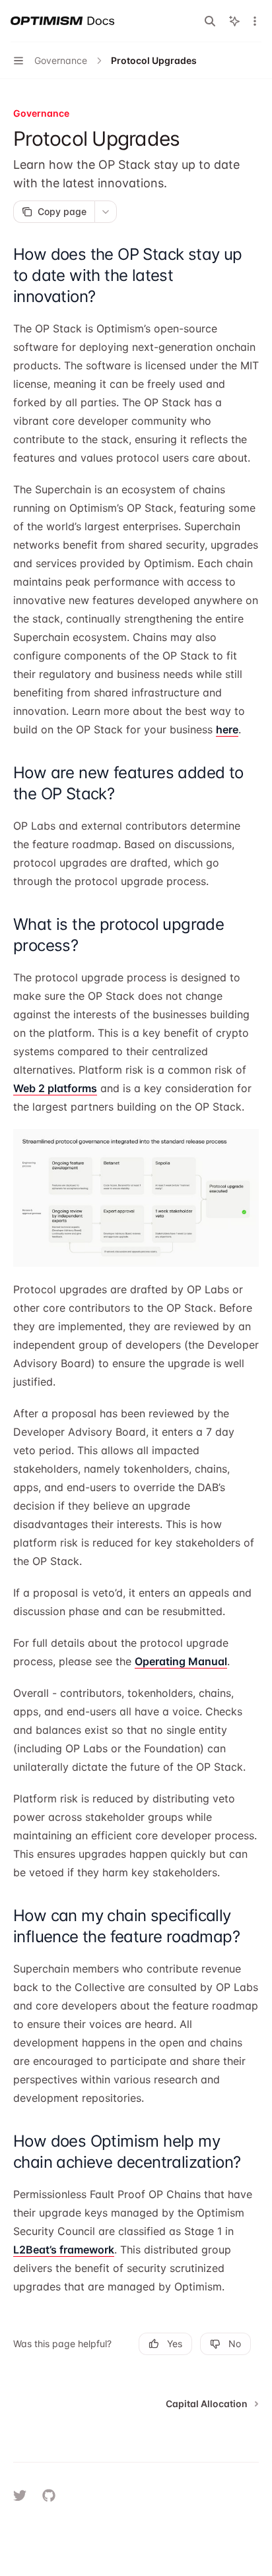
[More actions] (255, 21)
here (227, 729)
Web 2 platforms (55, 1088)
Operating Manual (181, 1661)
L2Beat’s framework (64, 2250)
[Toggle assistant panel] (234, 21)
